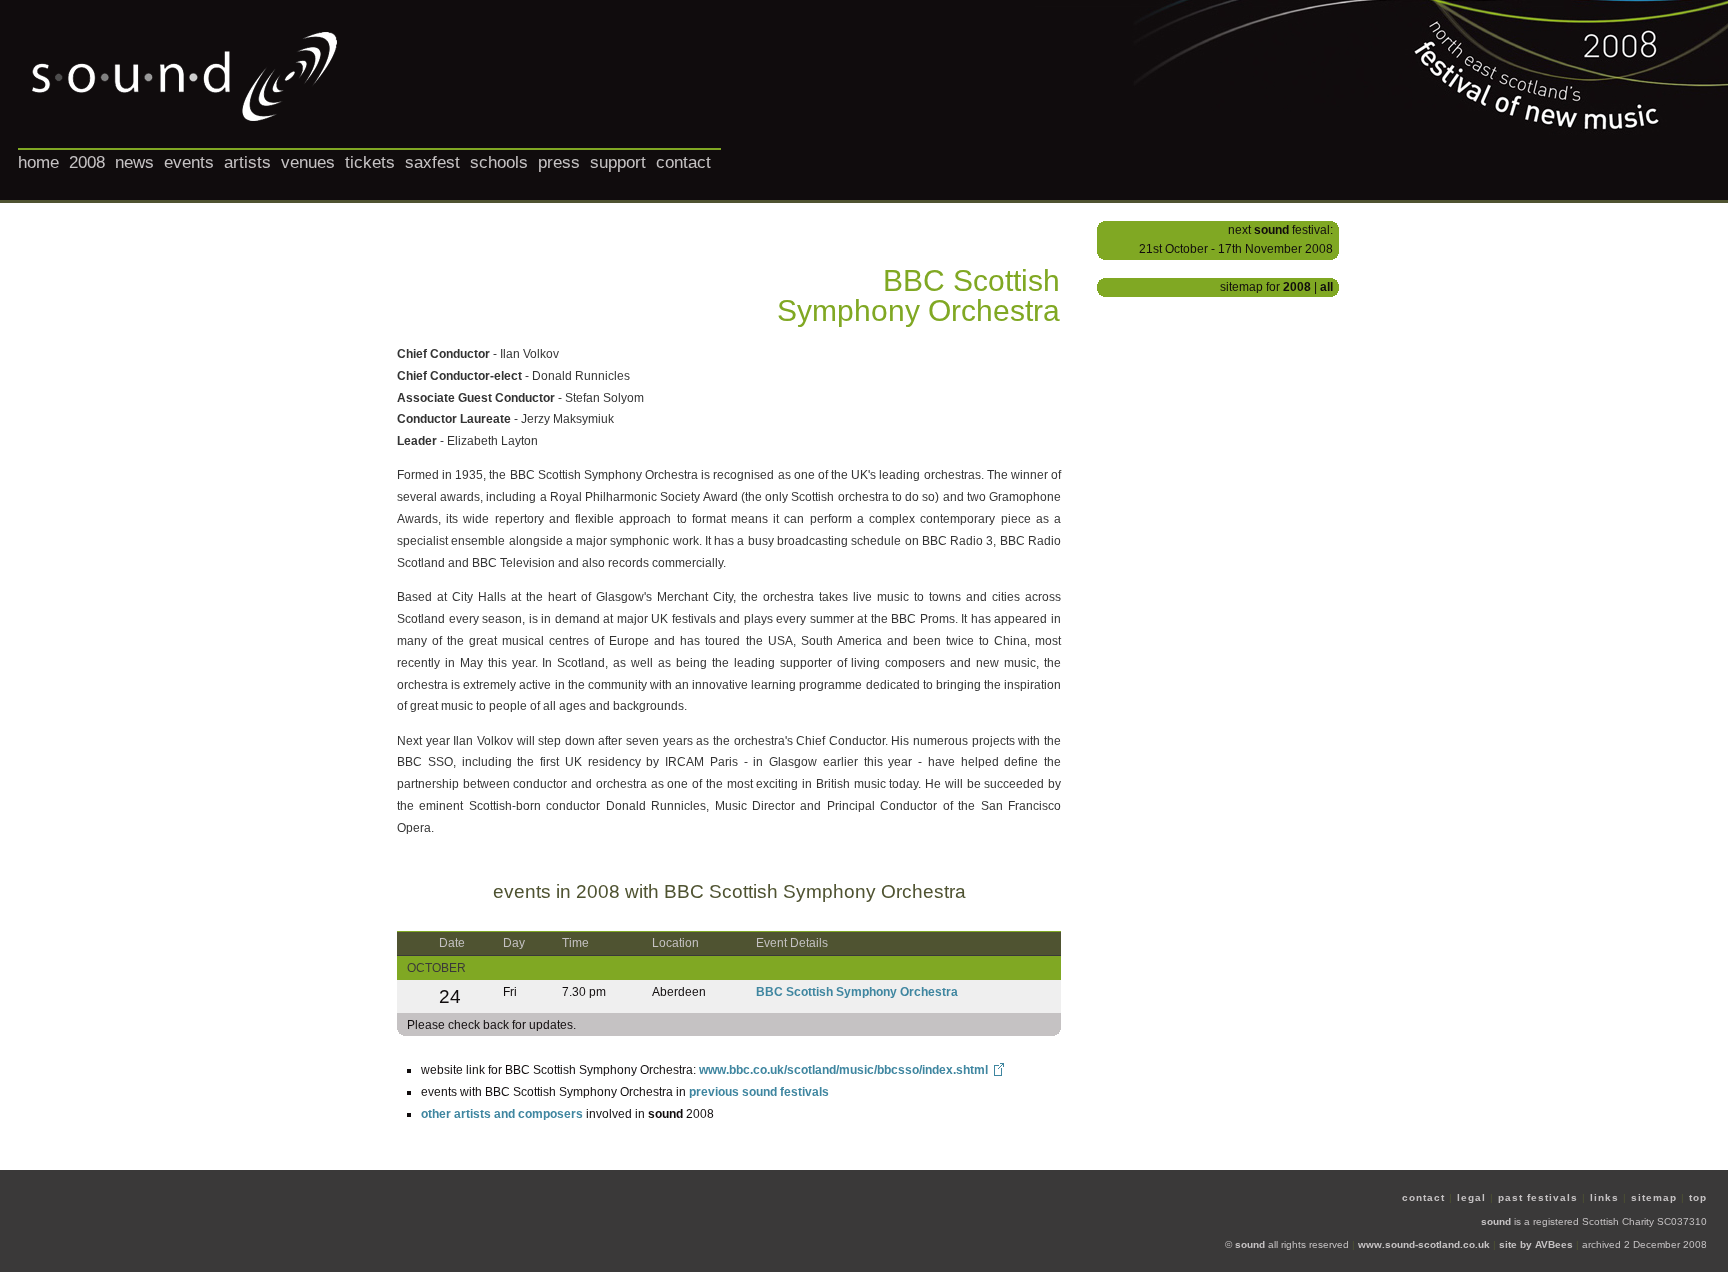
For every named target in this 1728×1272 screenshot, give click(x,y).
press (559, 162)
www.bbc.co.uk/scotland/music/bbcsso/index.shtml (843, 1070)
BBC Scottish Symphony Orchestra (857, 992)
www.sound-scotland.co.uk (1424, 1244)
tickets (370, 162)
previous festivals (759, 1092)
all (1326, 287)
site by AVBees (1536, 1244)
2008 (87, 162)
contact (683, 162)
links (1604, 1197)
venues (308, 162)
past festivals (1538, 1197)
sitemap (1654, 1197)
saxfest (432, 162)
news (134, 162)
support (618, 162)
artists (247, 162)
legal (1471, 1197)
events (189, 162)
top (1698, 1197)
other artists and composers (502, 1114)
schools (499, 162)
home (38, 162)
